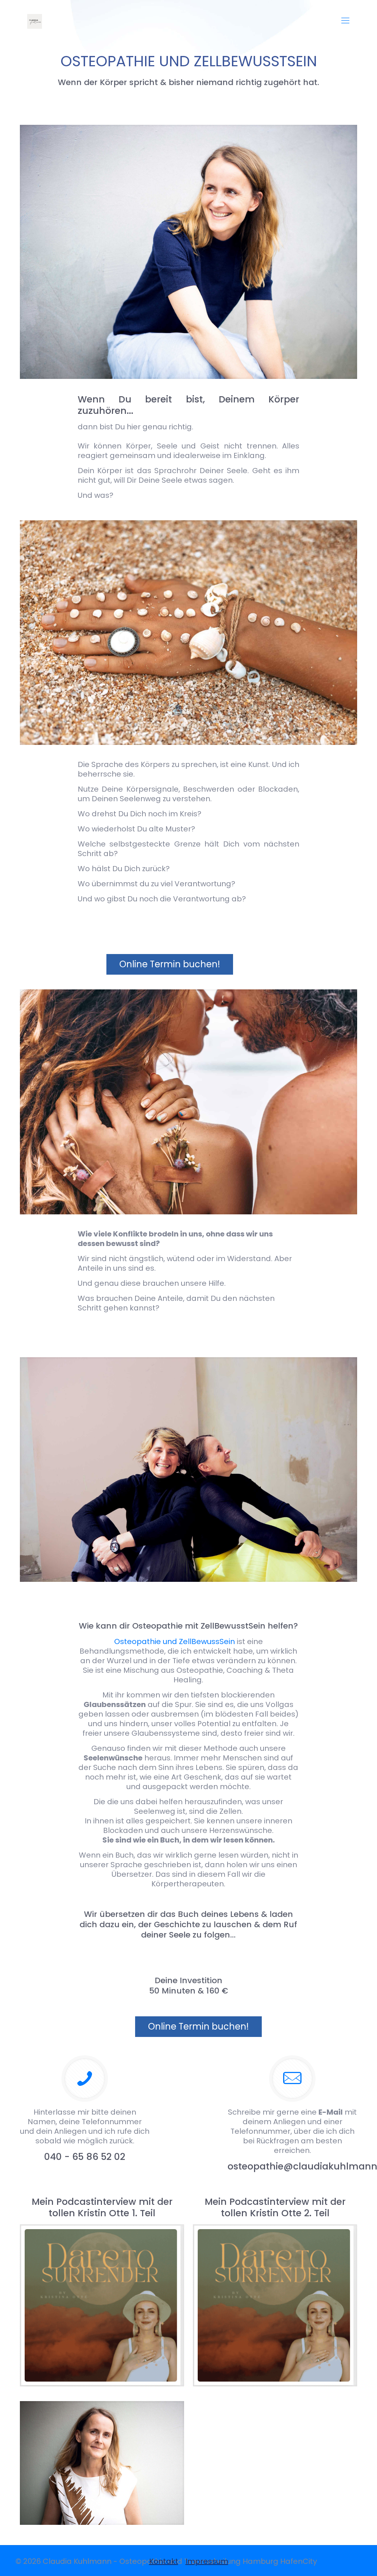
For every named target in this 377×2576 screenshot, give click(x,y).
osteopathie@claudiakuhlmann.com (292, 2166)
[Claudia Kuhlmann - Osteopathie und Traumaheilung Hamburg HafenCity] (35, 21)
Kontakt (164, 2561)
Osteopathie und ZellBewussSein (175, 1641)
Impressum (207, 2561)
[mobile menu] (345, 21)
